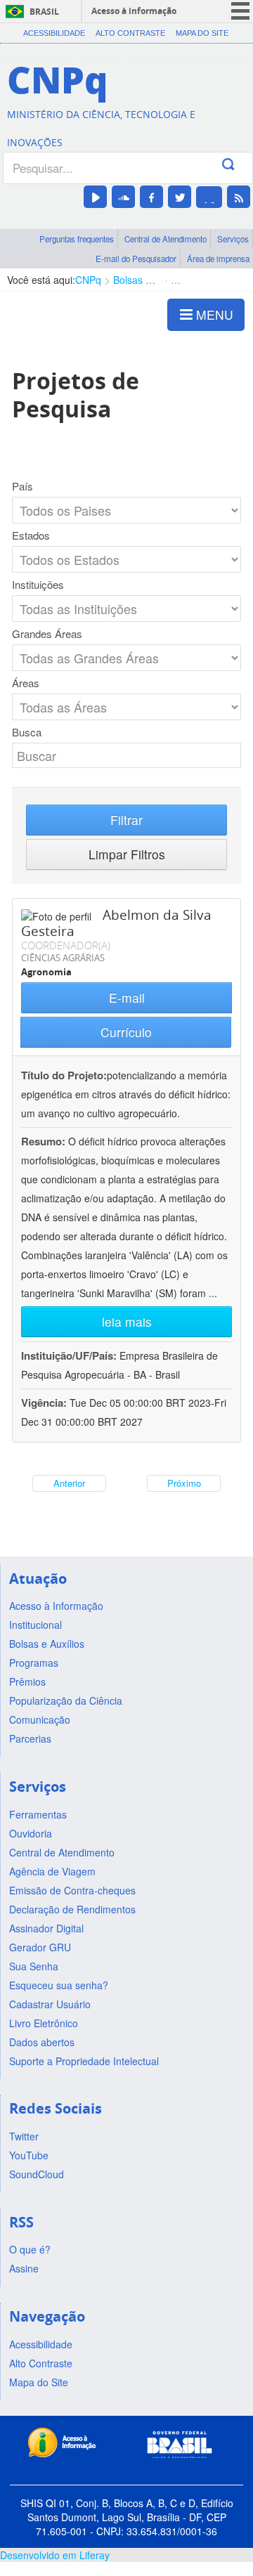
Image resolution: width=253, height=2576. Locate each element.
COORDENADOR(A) (66, 945)
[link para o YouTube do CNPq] (95, 197)
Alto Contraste (130, 33)
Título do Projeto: (64, 1075)
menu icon (240, 11)
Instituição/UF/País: (70, 1355)
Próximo (184, 1483)
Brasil (44, 12)
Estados (31, 535)
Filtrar (126, 820)
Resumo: (43, 1141)
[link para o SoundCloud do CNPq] (123, 197)
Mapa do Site (202, 33)
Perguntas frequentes (77, 239)
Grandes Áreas (47, 634)
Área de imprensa (218, 259)
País (22, 486)
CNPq (88, 280)
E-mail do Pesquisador (136, 259)
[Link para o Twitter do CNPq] (180, 197)
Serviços (233, 239)
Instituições (38, 585)
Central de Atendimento (166, 239)
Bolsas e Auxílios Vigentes (136, 280)
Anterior (69, 1483)
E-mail (127, 997)
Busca (27, 732)
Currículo (126, 1032)
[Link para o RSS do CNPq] (239, 197)
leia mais (127, 1321)
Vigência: (45, 1403)
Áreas (26, 683)
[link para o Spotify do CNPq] (209, 197)
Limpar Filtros (127, 854)
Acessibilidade (54, 33)
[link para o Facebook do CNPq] (151, 197)
